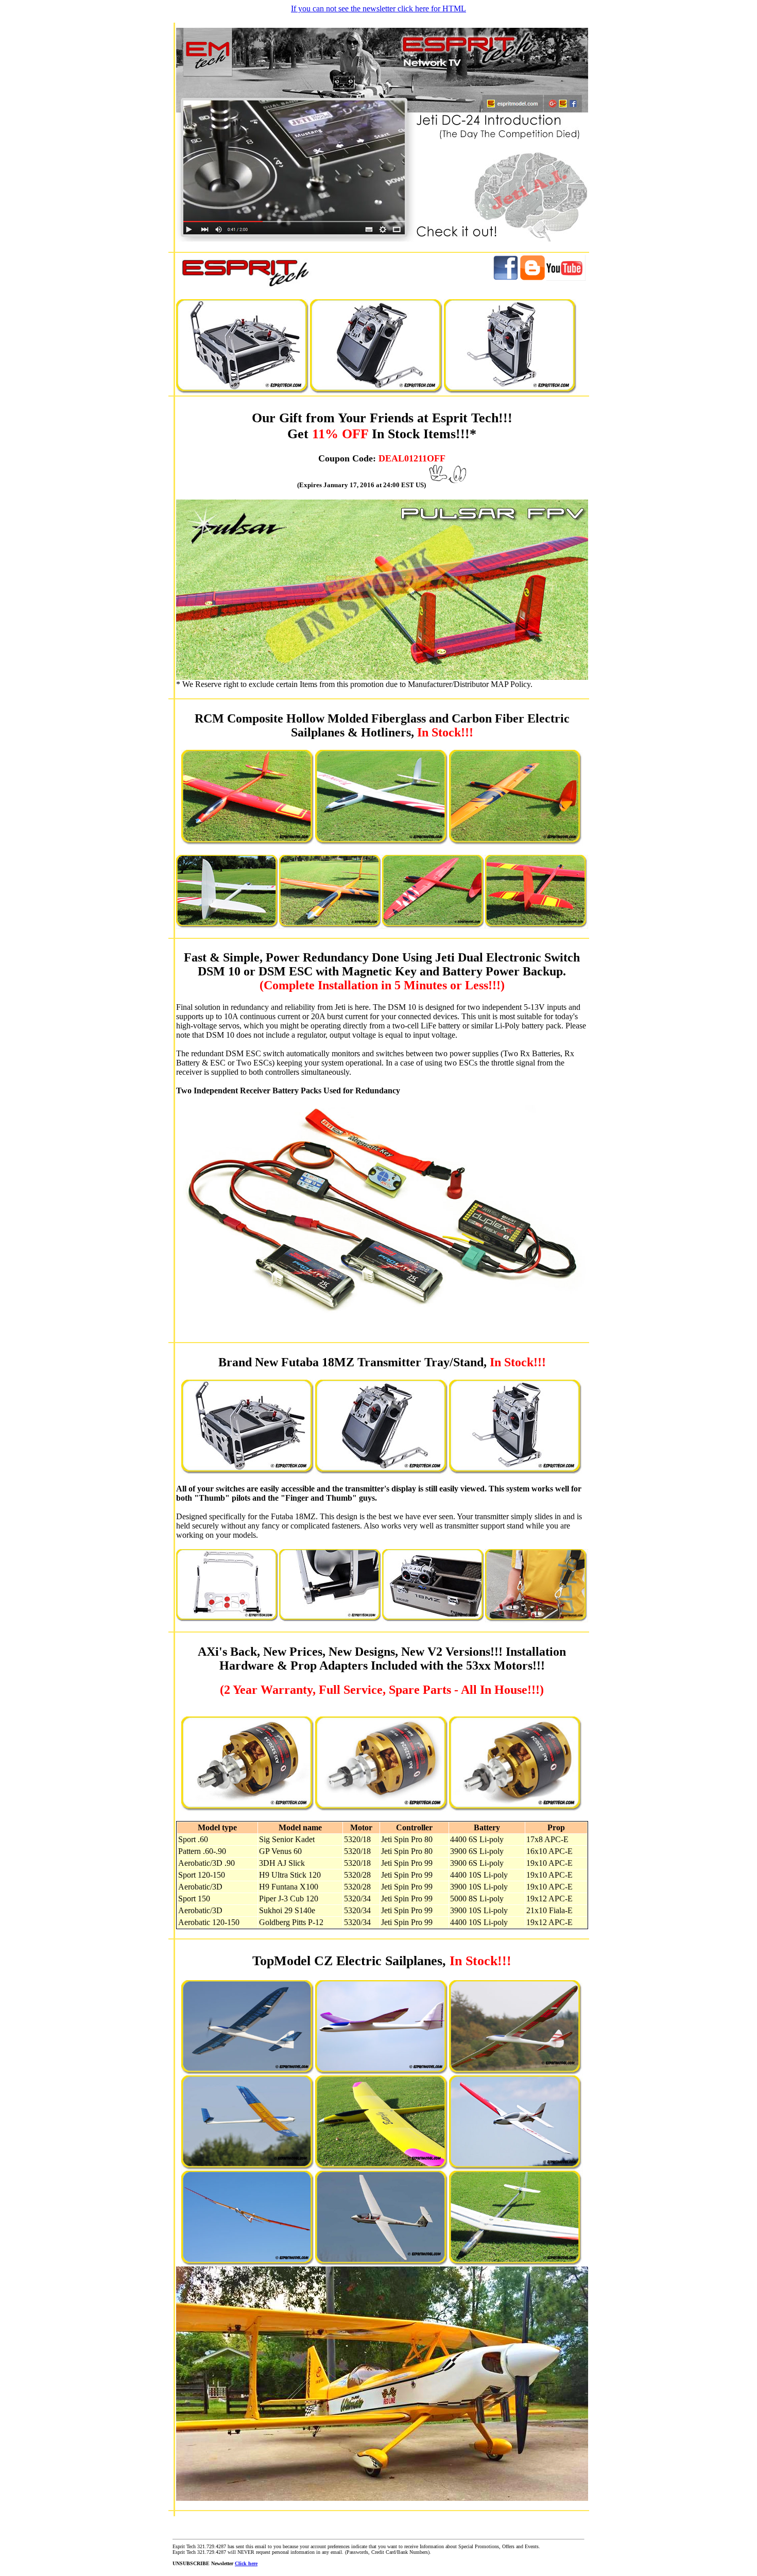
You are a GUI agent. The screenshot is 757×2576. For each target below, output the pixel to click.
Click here (246, 2563)
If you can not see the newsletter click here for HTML (378, 8)
